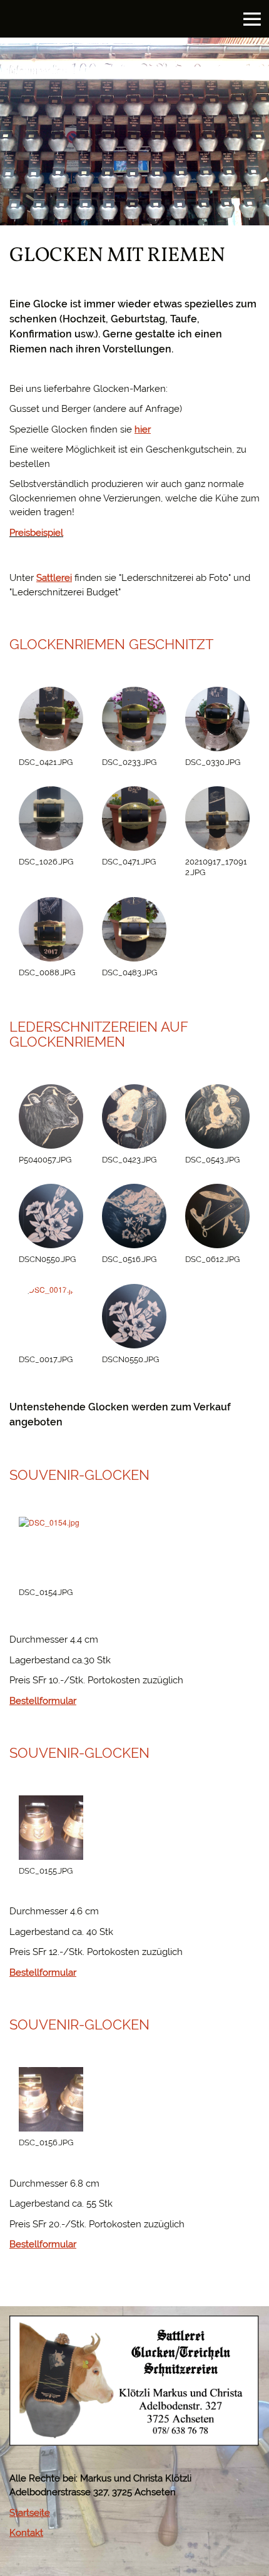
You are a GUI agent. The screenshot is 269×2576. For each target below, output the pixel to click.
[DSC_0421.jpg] (51, 719)
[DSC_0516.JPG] (134, 1216)
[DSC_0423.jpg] (134, 1116)
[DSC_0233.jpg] (134, 719)
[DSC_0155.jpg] (51, 1828)
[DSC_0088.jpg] (51, 929)
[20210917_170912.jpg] (217, 818)
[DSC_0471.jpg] (134, 818)
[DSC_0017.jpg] (51, 1316)
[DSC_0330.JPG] (217, 719)
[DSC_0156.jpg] (51, 2099)
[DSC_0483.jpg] (134, 929)
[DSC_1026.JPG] (51, 818)
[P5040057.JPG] (51, 1116)
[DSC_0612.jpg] (217, 1216)
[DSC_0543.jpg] (217, 1116)
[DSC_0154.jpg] (51, 1549)
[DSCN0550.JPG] (51, 1216)
